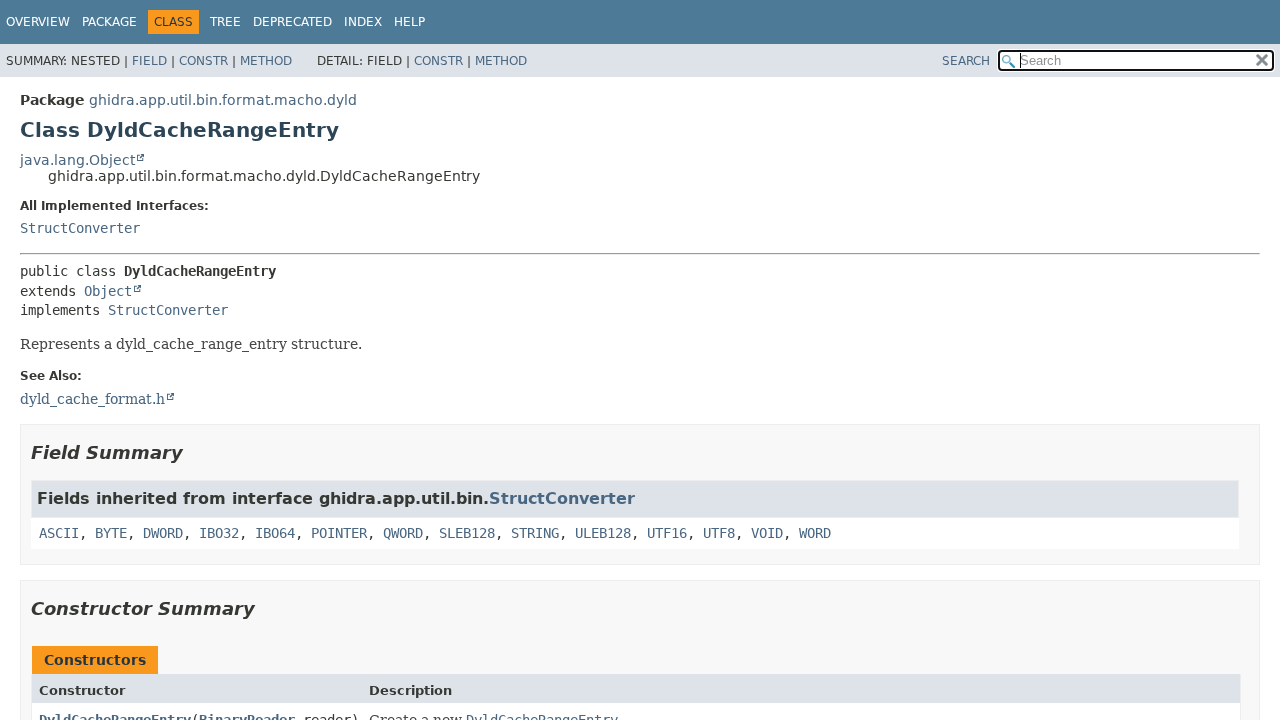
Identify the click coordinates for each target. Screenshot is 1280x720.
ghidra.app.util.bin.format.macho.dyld (223, 100)
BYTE (111, 533)
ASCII (59, 533)
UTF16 (667, 533)
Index (363, 22)
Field (149, 61)
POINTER (339, 533)
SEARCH (966, 61)
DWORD (163, 533)
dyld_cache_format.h (92, 399)
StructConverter (80, 228)
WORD (815, 533)
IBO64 (275, 533)
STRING (535, 533)
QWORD (403, 533)
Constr (203, 61)
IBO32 (219, 533)
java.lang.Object (77, 160)
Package (109, 22)
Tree (225, 22)
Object (108, 291)
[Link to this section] (197, 452)
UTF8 (719, 533)
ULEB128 (603, 533)
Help (409, 22)
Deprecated (292, 22)
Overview (38, 22)
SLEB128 (467, 533)
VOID (767, 533)
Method (266, 61)
